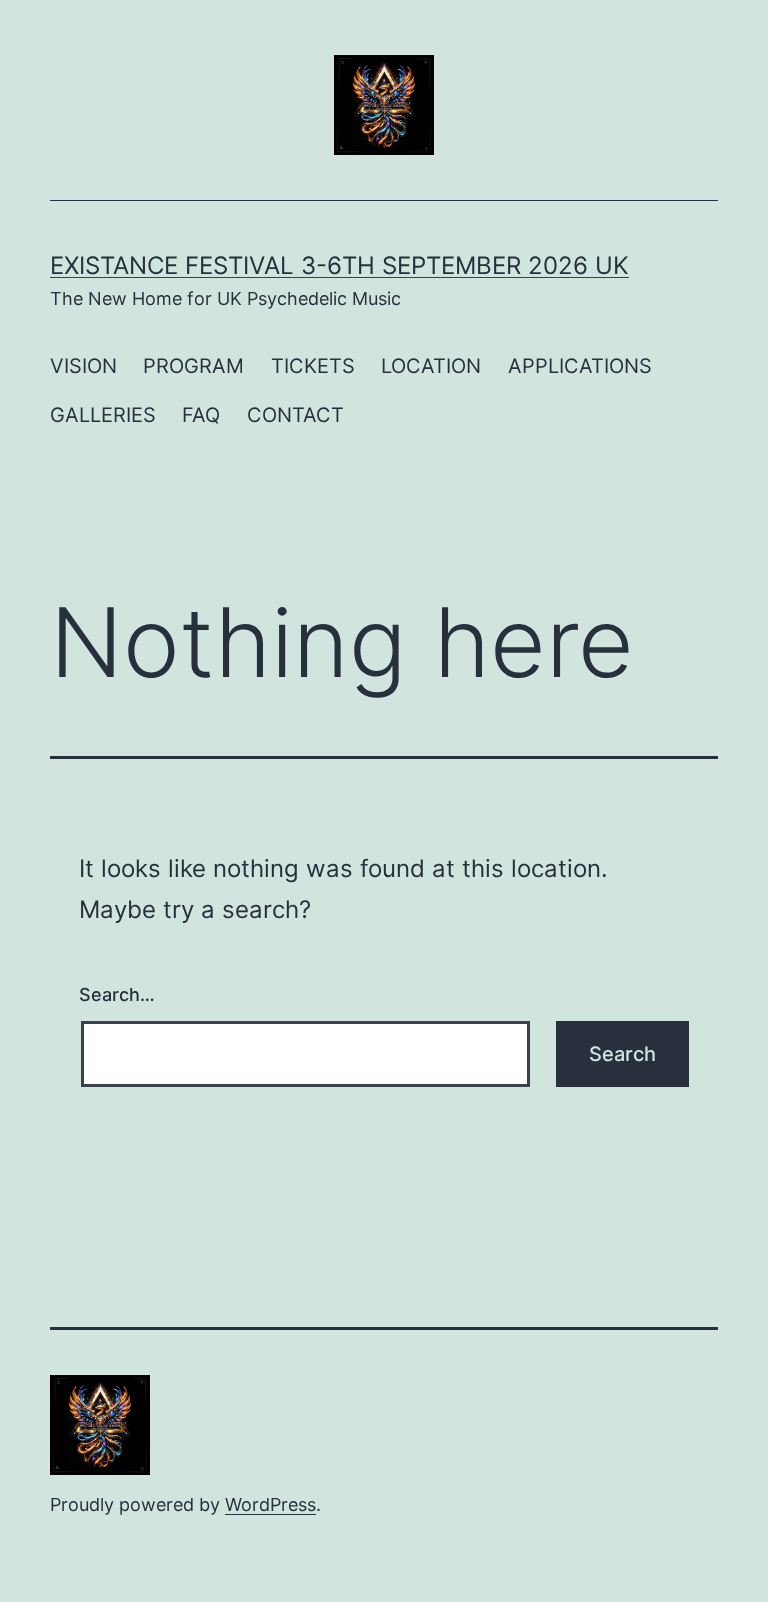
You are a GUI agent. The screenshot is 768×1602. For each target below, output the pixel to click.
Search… (117, 994)
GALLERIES (103, 415)
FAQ (201, 415)
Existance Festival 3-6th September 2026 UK (339, 265)
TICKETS (313, 366)
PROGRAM (193, 366)
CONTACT (295, 415)
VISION (83, 366)
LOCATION (431, 366)
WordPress (270, 1504)
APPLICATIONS (580, 366)
